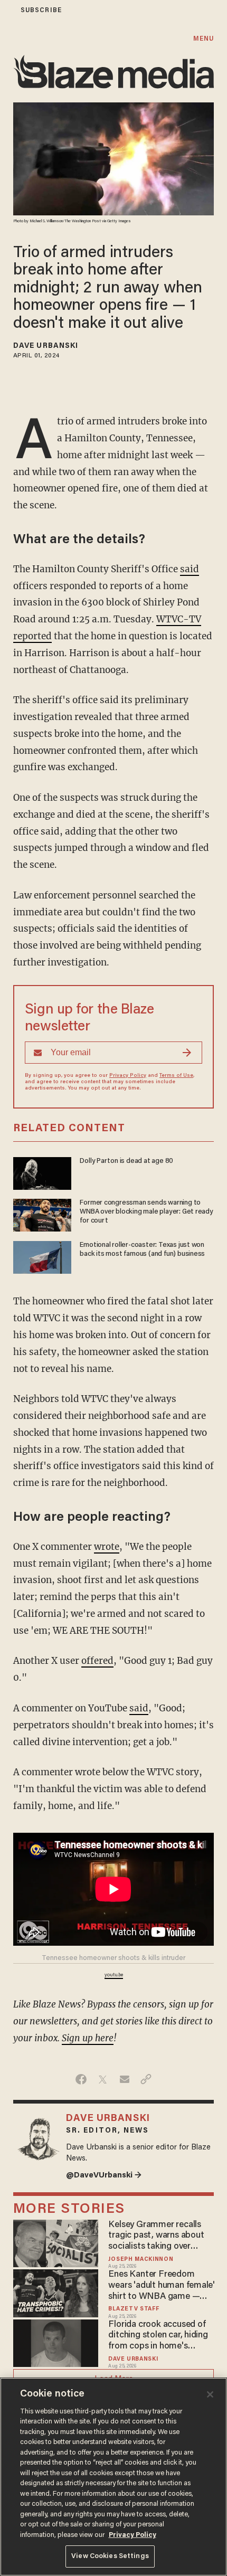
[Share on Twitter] (103, 2079)
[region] (113, 2477)
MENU (204, 39)
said (190, 569)
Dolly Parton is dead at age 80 (126, 1161)
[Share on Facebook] (81, 2079)
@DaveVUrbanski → (104, 2176)
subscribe (41, 10)
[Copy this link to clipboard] (146, 2079)
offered (97, 1661)
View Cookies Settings (110, 2556)
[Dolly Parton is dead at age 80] (42, 1172)
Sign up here (88, 2038)
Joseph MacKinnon (141, 2260)
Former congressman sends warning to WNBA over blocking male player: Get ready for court (146, 1212)
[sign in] (7, 10)
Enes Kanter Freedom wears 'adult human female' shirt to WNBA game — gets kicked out (162, 2286)
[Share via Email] (124, 2079)
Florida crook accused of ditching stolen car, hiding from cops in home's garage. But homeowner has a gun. (158, 2336)
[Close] (210, 2394)
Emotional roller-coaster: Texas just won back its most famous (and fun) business (142, 1250)
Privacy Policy (128, 1076)
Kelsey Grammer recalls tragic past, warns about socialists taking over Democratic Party (156, 2236)
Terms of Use (176, 1076)
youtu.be (114, 1975)
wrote (107, 1547)
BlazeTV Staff (134, 2309)
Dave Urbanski (46, 346)
